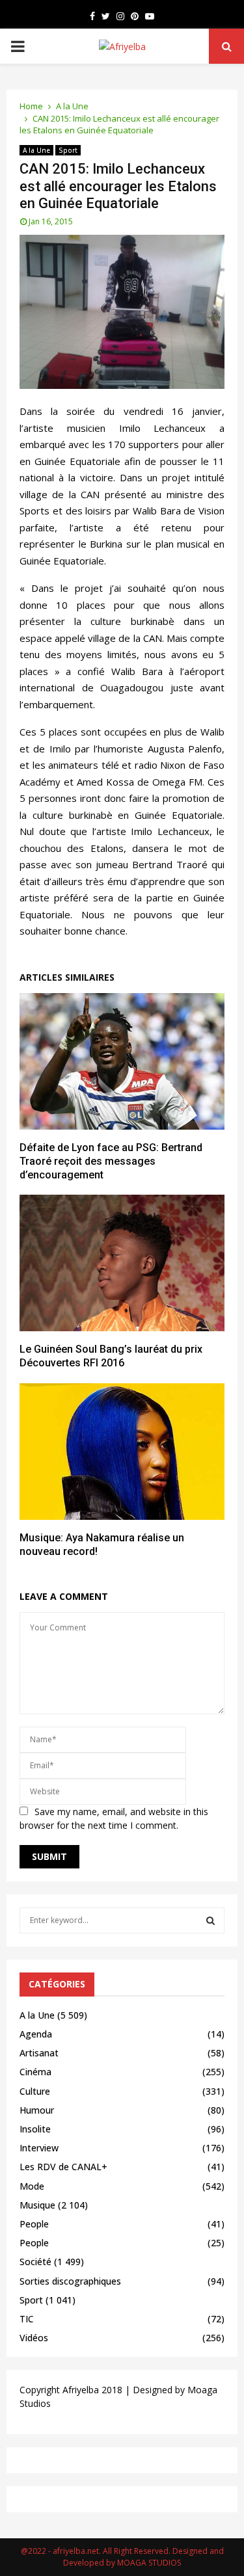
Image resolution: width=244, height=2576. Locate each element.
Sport (68, 150)
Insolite (35, 2129)
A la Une (36, 150)
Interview (39, 2148)
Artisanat (39, 2053)
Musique (37, 2205)
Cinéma (35, 2072)
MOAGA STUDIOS (149, 2563)
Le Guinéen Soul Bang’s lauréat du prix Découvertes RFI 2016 (111, 1356)
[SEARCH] (210, 1920)
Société (35, 2262)
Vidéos (34, 2338)
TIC (27, 2319)
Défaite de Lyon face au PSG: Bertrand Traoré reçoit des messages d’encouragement (111, 1161)
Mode (32, 2186)
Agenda (36, 2034)
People (34, 2224)
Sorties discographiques (70, 2281)
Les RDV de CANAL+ (63, 2167)
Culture (35, 2091)
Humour (37, 2110)
